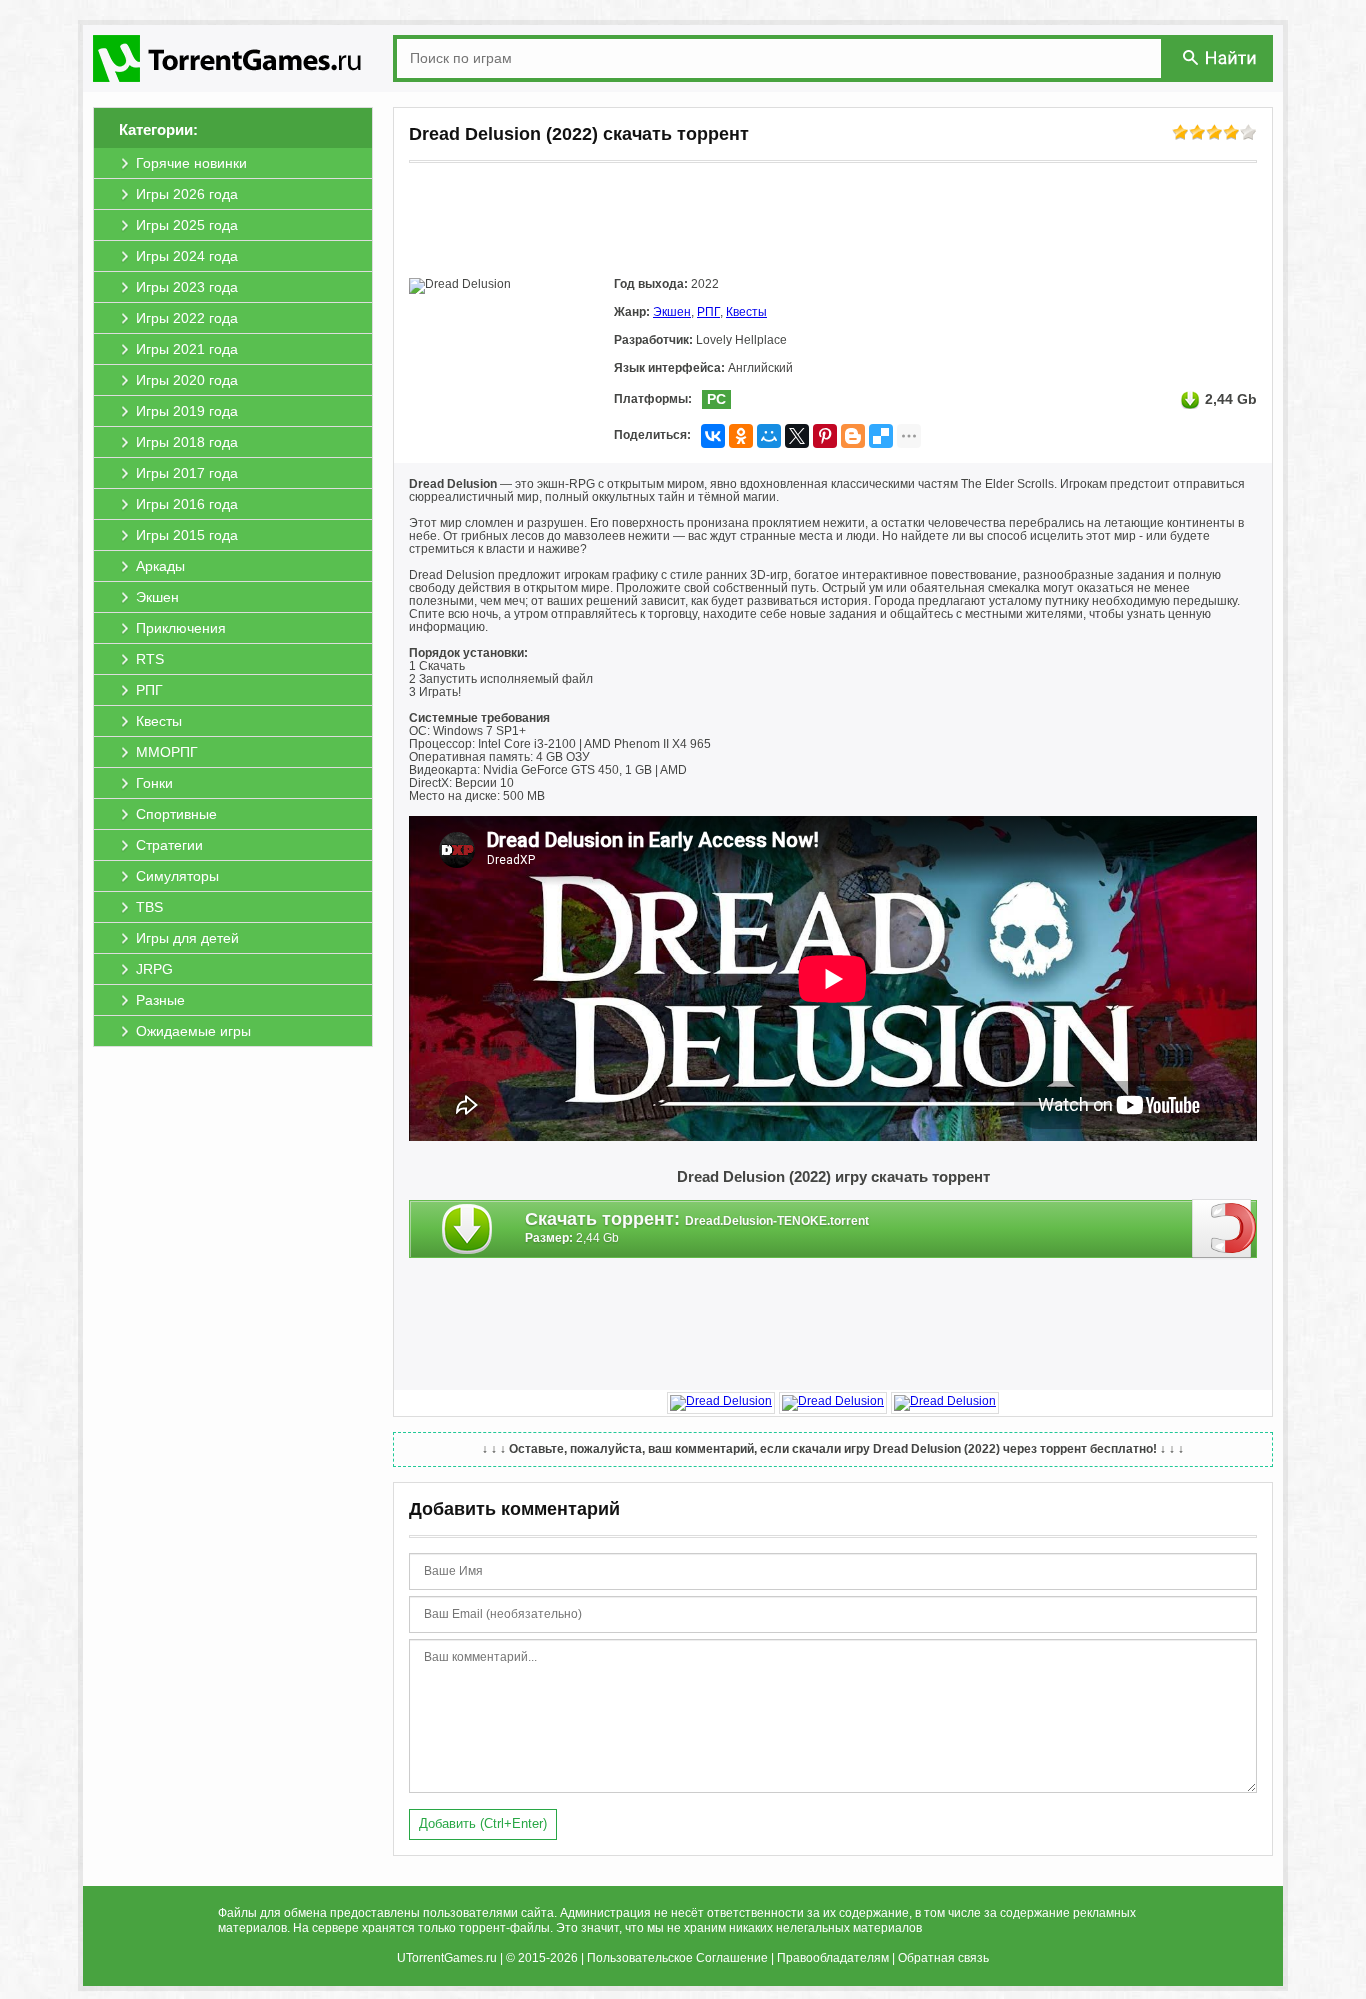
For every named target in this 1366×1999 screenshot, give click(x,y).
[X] (797, 436)
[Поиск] (1221, 57)
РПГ (708, 312)
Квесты (746, 312)
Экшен (672, 312)
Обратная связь (943, 1958)
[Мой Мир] (769, 436)
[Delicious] (881, 436)
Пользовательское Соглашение (677, 1958)
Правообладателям (833, 1958)
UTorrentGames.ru (447, 1958)
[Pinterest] (825, 436)
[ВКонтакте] (713, 436)
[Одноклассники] (741, 436)
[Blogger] (853, 436)
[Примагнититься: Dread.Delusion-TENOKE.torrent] (1224, 1228)
